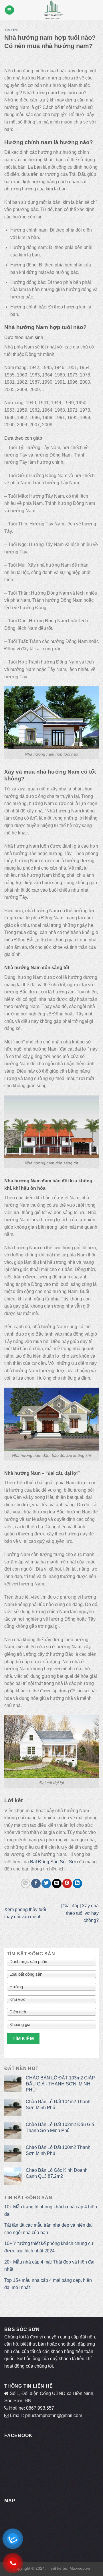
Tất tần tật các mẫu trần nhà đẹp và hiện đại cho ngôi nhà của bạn (48, 2229)
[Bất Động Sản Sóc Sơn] (53, 10)
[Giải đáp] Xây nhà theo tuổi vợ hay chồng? (80, 1913)
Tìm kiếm (23, 2039)
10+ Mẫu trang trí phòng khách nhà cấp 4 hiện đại (51, 2211)
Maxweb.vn (80, 2568)
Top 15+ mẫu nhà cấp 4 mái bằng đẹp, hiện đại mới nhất (48, 2284)
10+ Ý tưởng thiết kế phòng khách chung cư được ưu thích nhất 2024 (49, 2247)
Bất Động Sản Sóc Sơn (54, 1862)
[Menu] (9, 10)
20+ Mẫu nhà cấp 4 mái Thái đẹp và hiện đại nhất (49, 2266)
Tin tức (11, 30)
